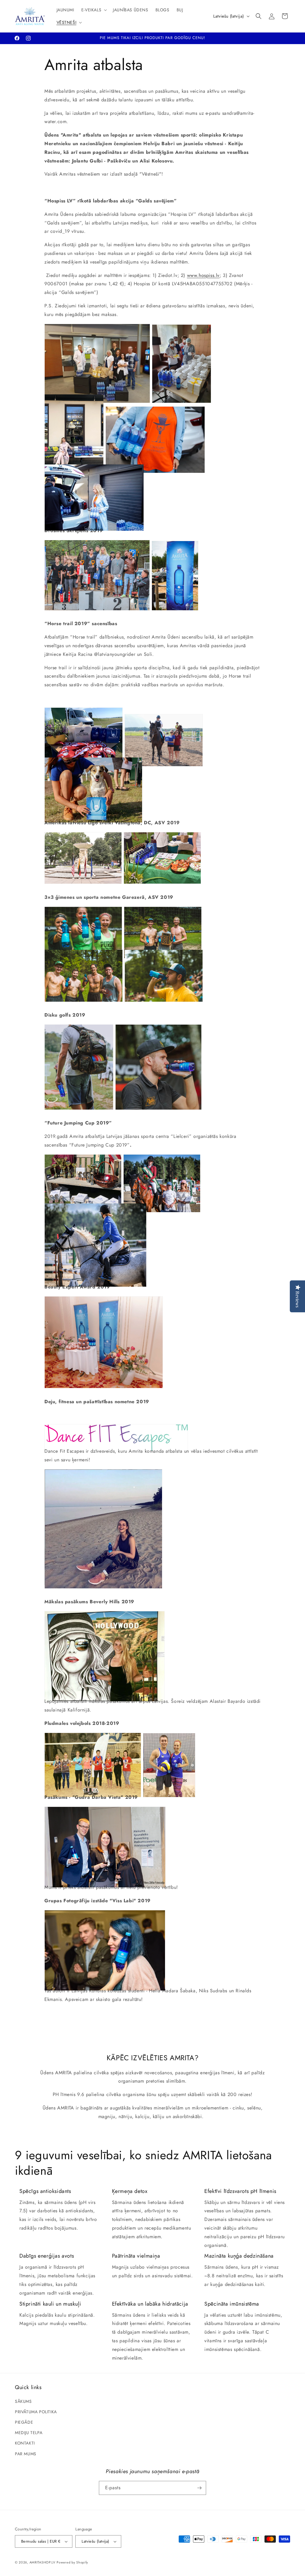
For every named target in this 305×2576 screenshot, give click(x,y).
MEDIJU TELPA (29, 2433)
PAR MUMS (26, 2454)
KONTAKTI (25, 2443)
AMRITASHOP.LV (42, 2562)
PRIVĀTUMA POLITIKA (36, 2412)
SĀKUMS (23, 2401)
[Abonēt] (199, 2488)
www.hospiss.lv (203, 275)
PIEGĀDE (24, 2422)
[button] (94, 10)
